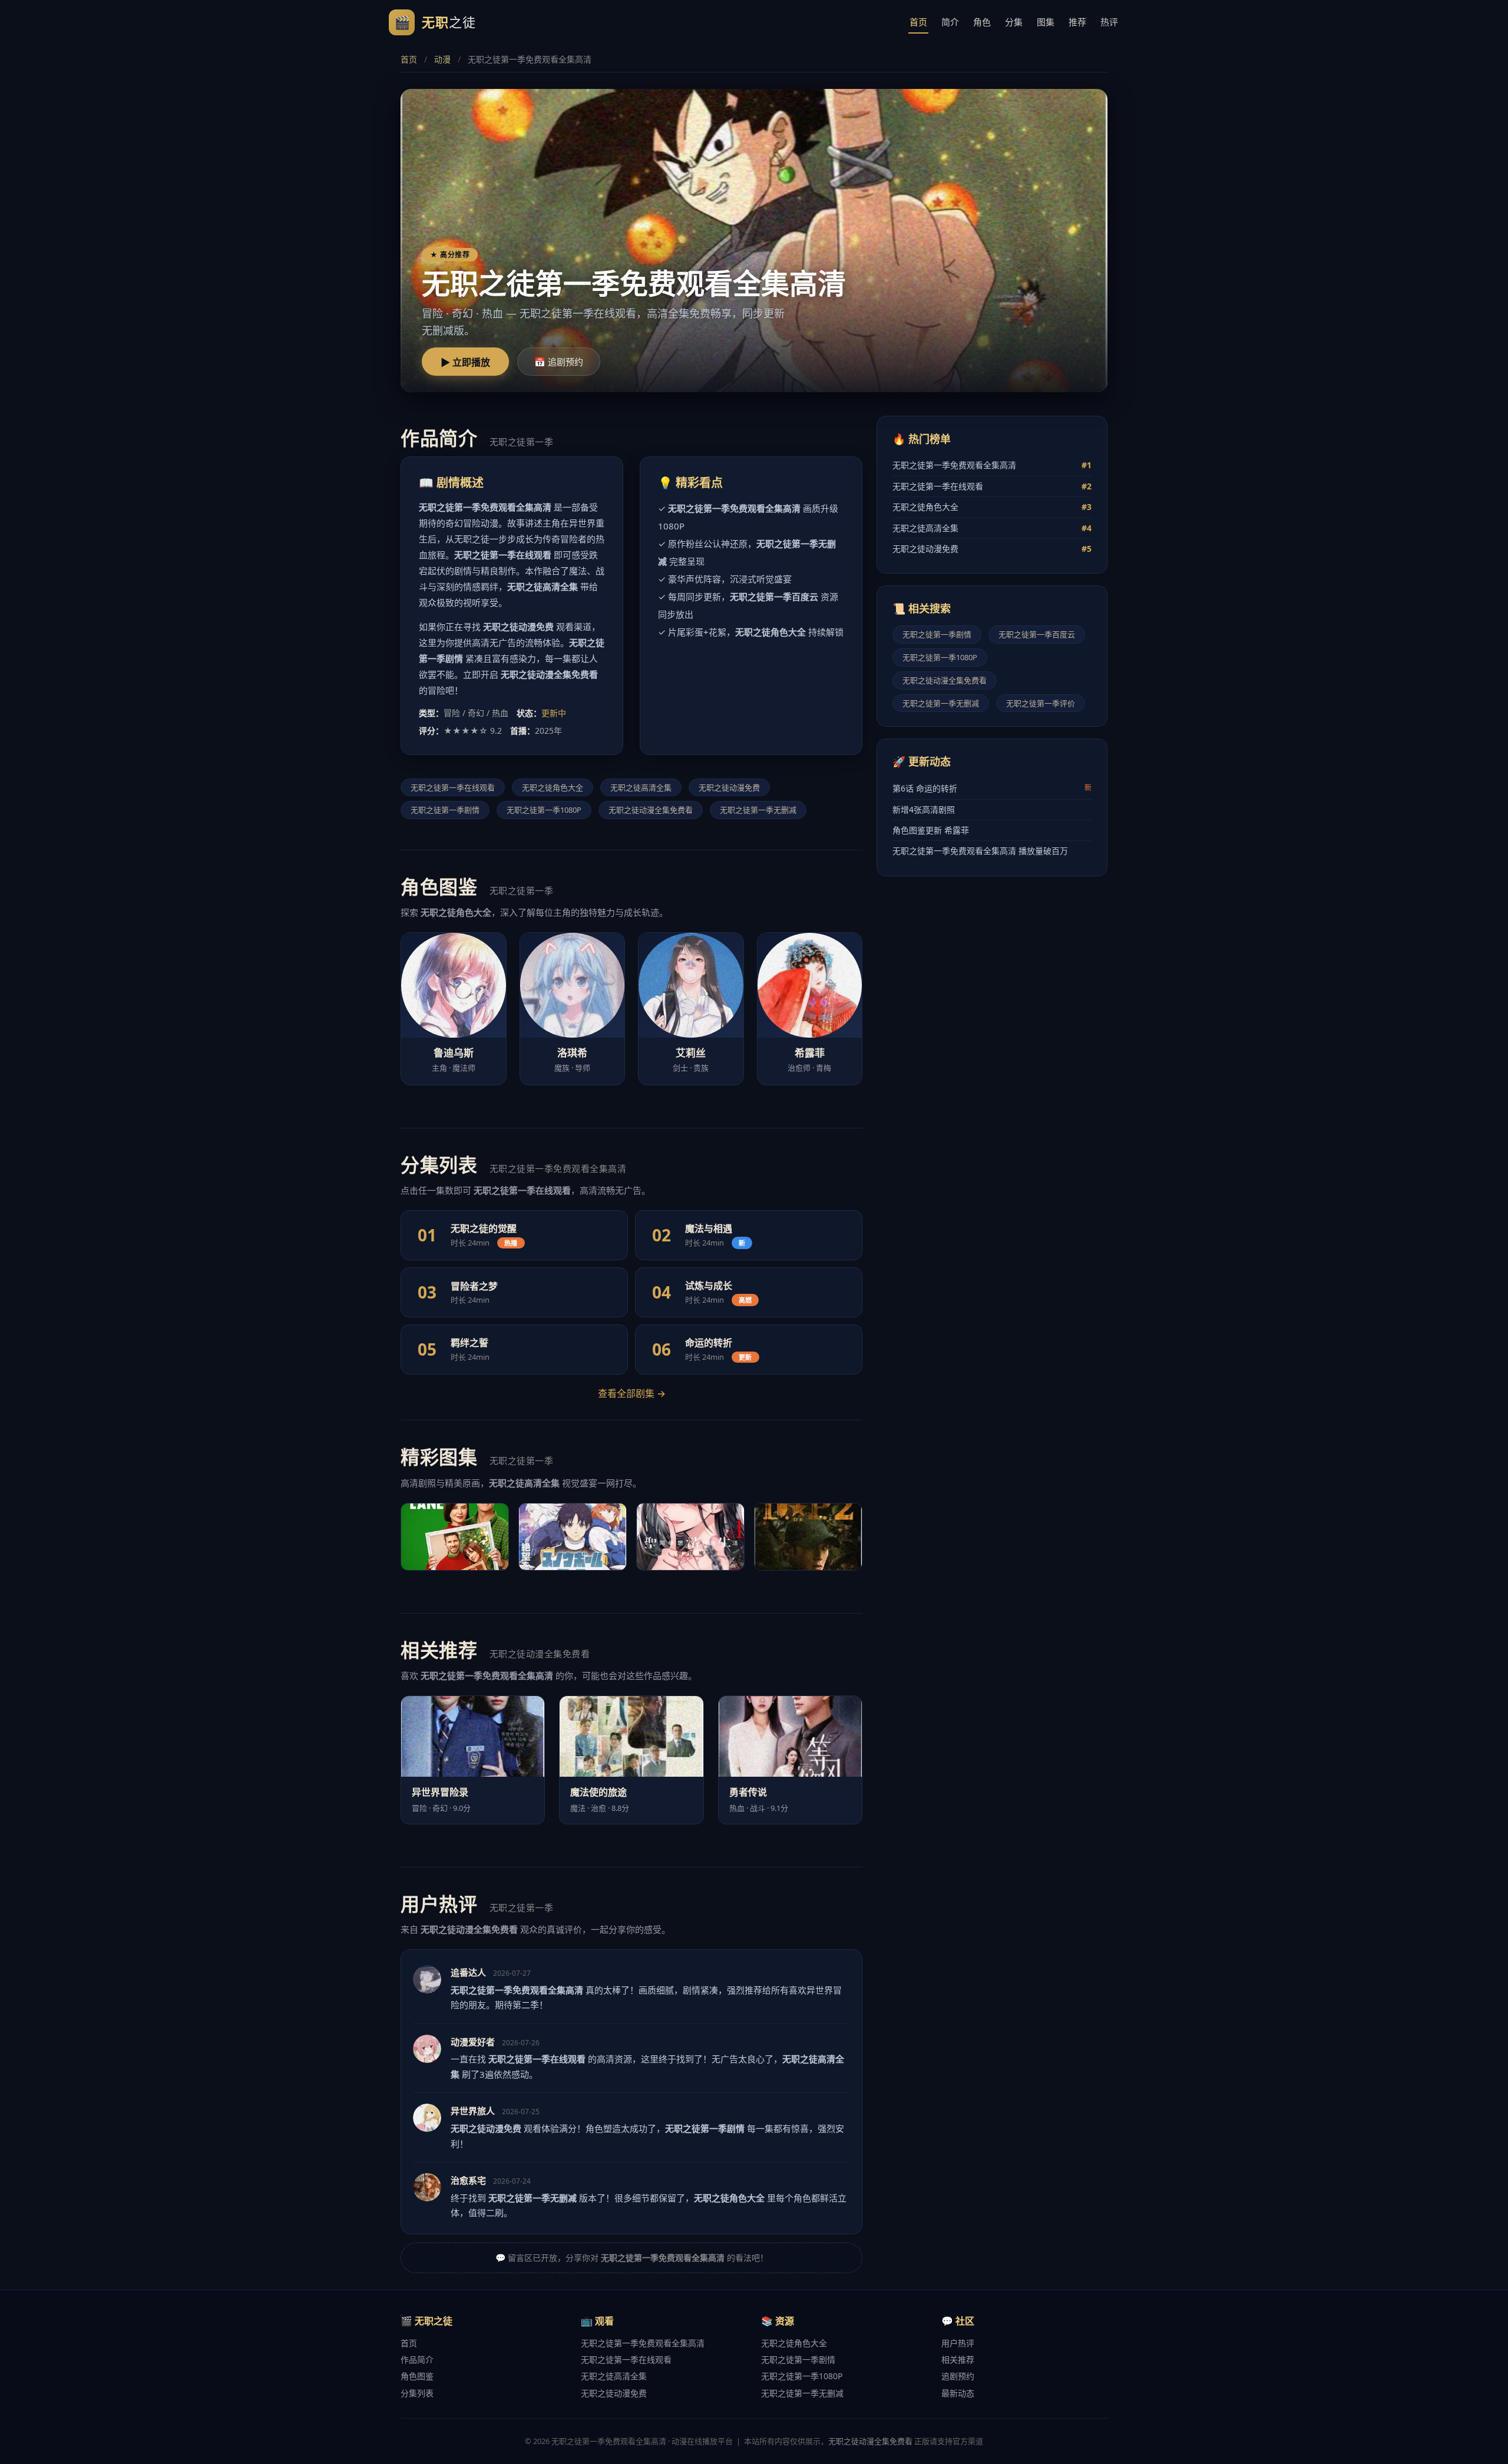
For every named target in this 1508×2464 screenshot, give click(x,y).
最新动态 (958, 2393)
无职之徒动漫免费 (729, 787)
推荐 (1077, 22)
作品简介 (417, 2359)
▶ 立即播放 (465, 362)
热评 (1109, 22)
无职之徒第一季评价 (1041, 703)
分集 (1014, 22)
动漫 (442, 59)
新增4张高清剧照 (924, 809)
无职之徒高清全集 (641, 787)
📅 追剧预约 (559, 362)
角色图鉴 (417, 2376)
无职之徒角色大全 (553, 787)
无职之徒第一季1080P (544, 810)
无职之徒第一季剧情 (445, 810)
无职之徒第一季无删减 (758, 810)
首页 (918, 22)
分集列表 (417, 2393)
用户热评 (958, 2343)
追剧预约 (958, 2376)
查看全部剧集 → (632, 1393)
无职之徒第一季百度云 (1037, 634)
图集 (1046, 22)
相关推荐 (958, 2359)
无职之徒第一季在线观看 (453, 787)
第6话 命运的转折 (992, 788)
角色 (982, 22)
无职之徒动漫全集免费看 (651, 810)
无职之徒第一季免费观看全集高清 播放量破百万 (980, 851)
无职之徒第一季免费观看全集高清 (992, 465)
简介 (950, 22)
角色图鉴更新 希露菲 (931, 830)
